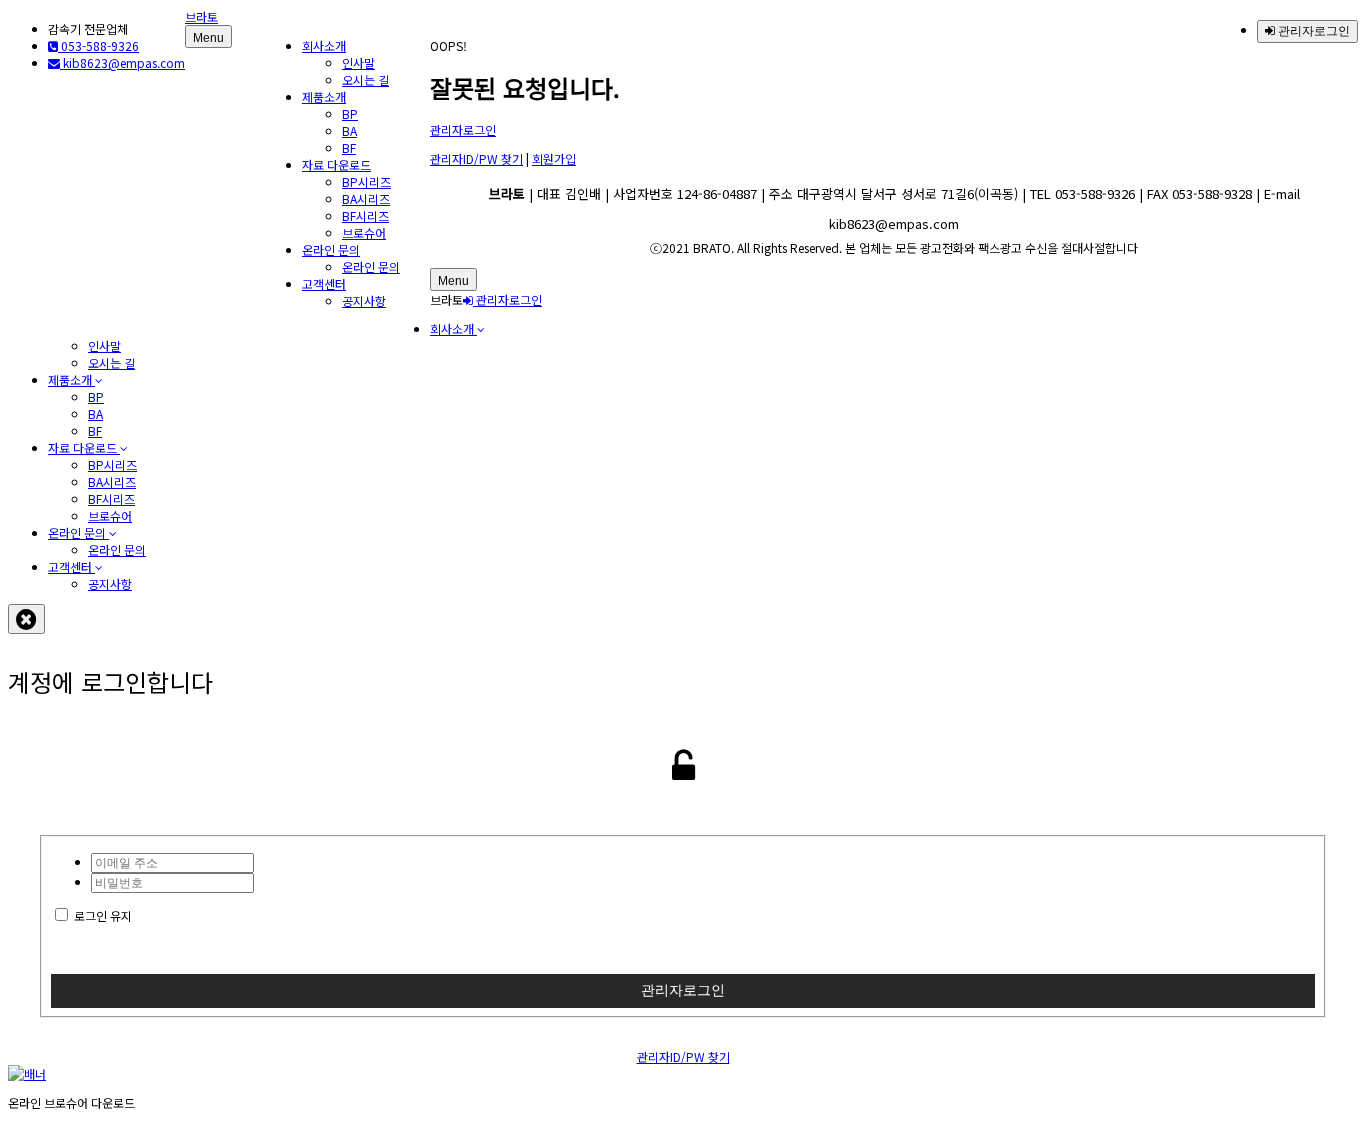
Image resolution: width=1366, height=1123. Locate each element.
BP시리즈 (366, 181)
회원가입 (554, 158)
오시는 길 (365, 79)
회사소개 (324, 45)
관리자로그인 (1312, 31)
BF (349, 147)
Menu (208, 38)
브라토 (201, 16)
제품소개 (324, 96)
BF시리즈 (365, 215)
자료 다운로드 (336, 164)
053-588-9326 (98, 45)
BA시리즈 (366, 198)
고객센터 (324, 283)
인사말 (358, 62)
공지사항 (364, 300)
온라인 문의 (331, 249)
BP (350, 113)
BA (349, 130)
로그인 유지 (103, 915)
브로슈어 (364, 232)
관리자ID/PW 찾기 (476, 158)
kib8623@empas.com (122, 62)
